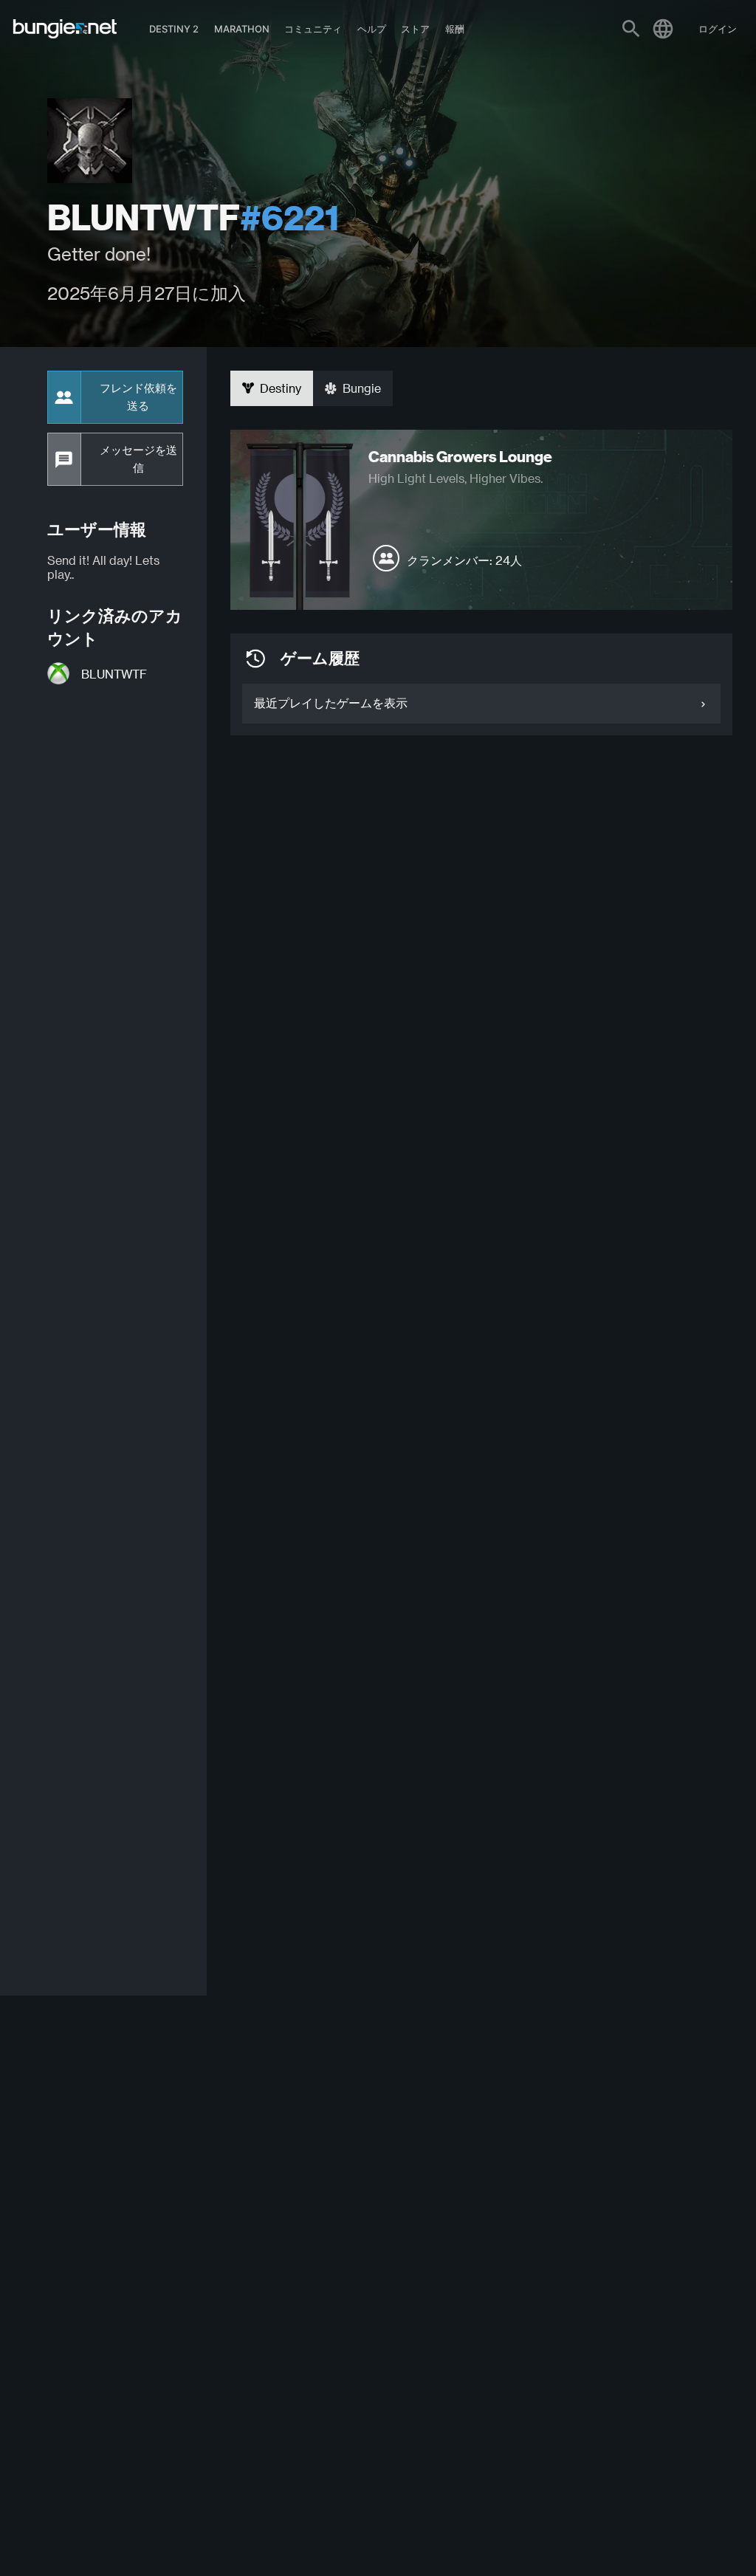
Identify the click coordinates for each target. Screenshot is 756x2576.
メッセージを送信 (138, 459)
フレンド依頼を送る (138, 397)
